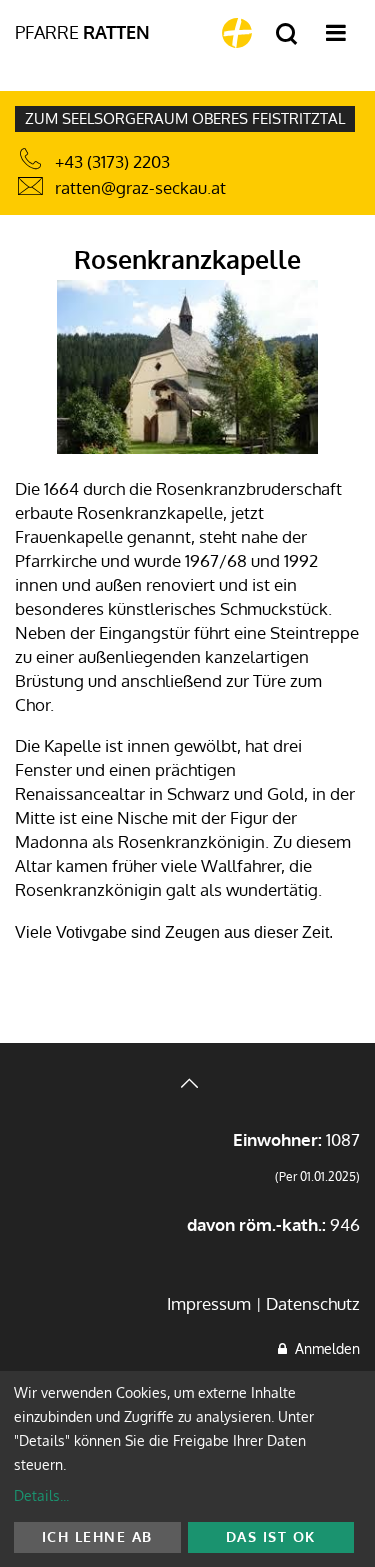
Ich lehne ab (97, 1536)
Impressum (209, 1303)
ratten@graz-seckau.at (140, 187)
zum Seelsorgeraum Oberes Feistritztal (185, 118)
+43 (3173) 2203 (112, 161)
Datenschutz (313, 1303)
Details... (41, 1495)
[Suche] (286, 34)
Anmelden (323, 1348)
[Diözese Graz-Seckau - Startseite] (237, 33)
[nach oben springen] (187, 1085)
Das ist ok (271, 1536)
